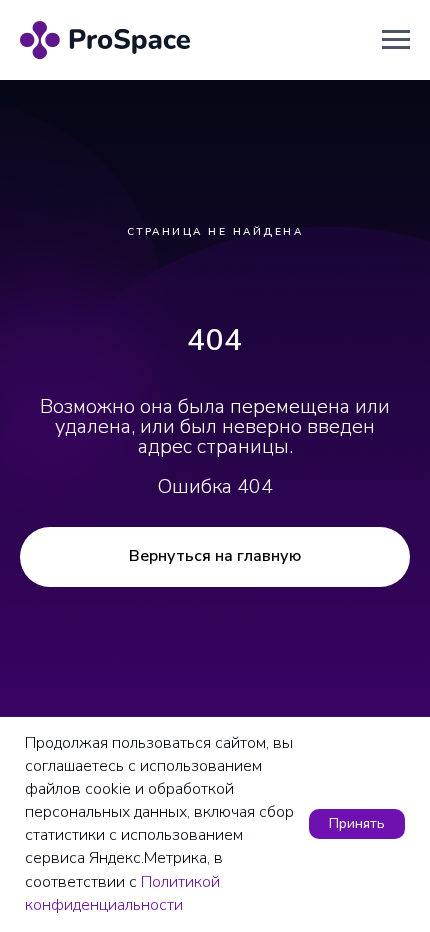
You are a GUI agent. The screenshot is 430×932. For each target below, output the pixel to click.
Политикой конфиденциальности (122, 893)
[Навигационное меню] (396, 40)
